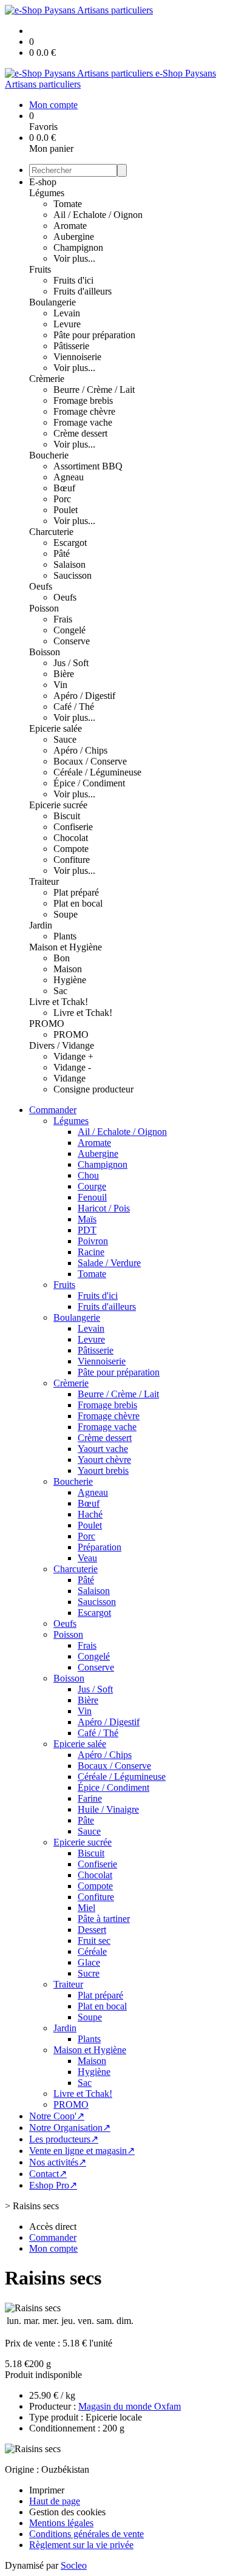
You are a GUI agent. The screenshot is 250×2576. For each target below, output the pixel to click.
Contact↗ (48, 2174)
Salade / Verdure (109, 1263)
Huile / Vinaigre (108, 1809)
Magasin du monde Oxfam (130, 2406)
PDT (87, 1230)
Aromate (70, 226)
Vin (60, 685)
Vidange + (73, 1056)
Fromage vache (83, 422)
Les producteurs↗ (64, 2139)
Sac (60, 991)
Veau (87, 1558)
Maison (68, 969)
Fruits (40, 269)
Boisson (45, 652)
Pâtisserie (71, 346)
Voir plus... (74, 258)
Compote (71, 849)
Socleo (74, 2565)
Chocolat (71, 838)
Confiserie (73, 827)
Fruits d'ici (73, 280)
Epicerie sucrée (58, 805)
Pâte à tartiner (104, 1919)
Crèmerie (47, 379)
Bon (62, 958)
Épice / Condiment (89, 783)
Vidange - (72, 1067)
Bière (64, 674)
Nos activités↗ (58, 2162)
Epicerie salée (56, 728)
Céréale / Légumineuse (97, 772)
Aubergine (74, 237)
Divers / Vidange (62, 1045)
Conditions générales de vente (86, 2534)
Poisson (44, 608)
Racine (91, 1252)
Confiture (72, 860)
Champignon (78, 247)
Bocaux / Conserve (90, 761)
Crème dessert (80, 433)
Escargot (70, 543)
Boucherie (49, 455)
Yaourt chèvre (104, 1460)
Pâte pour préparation (94, 335)
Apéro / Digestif (84, 696)
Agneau (69, 477)
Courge (92, 1186)
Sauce (65, 739)
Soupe (66, 914)
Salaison (69, 564)
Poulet (66, 510)
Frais (63, 619)
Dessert (92, 1930)
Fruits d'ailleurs (83, 291)
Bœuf (64, 488)
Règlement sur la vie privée (81, 2545)
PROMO (47, 1024)
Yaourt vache (103, 1449)
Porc (62, 499)
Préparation (100, 1547)
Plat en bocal (78, 903)
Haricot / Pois (104, 1208)
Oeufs (41, 586)
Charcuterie (51, 532)
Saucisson (73, 575)
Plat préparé (76, 892)
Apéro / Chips (80, 750)
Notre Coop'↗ (57, 2116)
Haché (90, 1514)
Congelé (69, 630)
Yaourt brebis (103, 1470)
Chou (88, 1175)
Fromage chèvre (84, 411)
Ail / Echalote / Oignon (98, 215)
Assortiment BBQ (88, 466)
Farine (90, 1798)
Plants (65, 936)
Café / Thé (74, 707)
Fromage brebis (83, 400)
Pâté (62, 554)
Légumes (47, 193)
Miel (86, 1908)
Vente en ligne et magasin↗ (82, 2151)
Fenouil (92, 1197)
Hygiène (70, 980)
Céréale (92, 1951)
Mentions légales (61, 2523)
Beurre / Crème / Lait (94, 390)
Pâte (86, 1820)
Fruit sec (94, 1941)
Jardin (41, 925)
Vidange (69, 1078)
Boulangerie (52, 302)
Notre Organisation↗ (70, 2128)
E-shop (43, 182)
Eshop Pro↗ (53, 2185)
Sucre (89, 1973)
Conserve (72, 641)
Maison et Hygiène (66, 947)
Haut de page (55, 2501)
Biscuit (67, 816)
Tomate (68, 204)
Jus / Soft (71, 663)
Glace (89, 1962)
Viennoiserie (77, 357)
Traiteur (44, 881)
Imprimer (47, 2490)
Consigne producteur (93, 1089)
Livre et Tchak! (59, 1002)
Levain (67, 313)
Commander (53, 1110)
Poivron (93, 1241)
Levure (67, 324)
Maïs (87, 1219)
